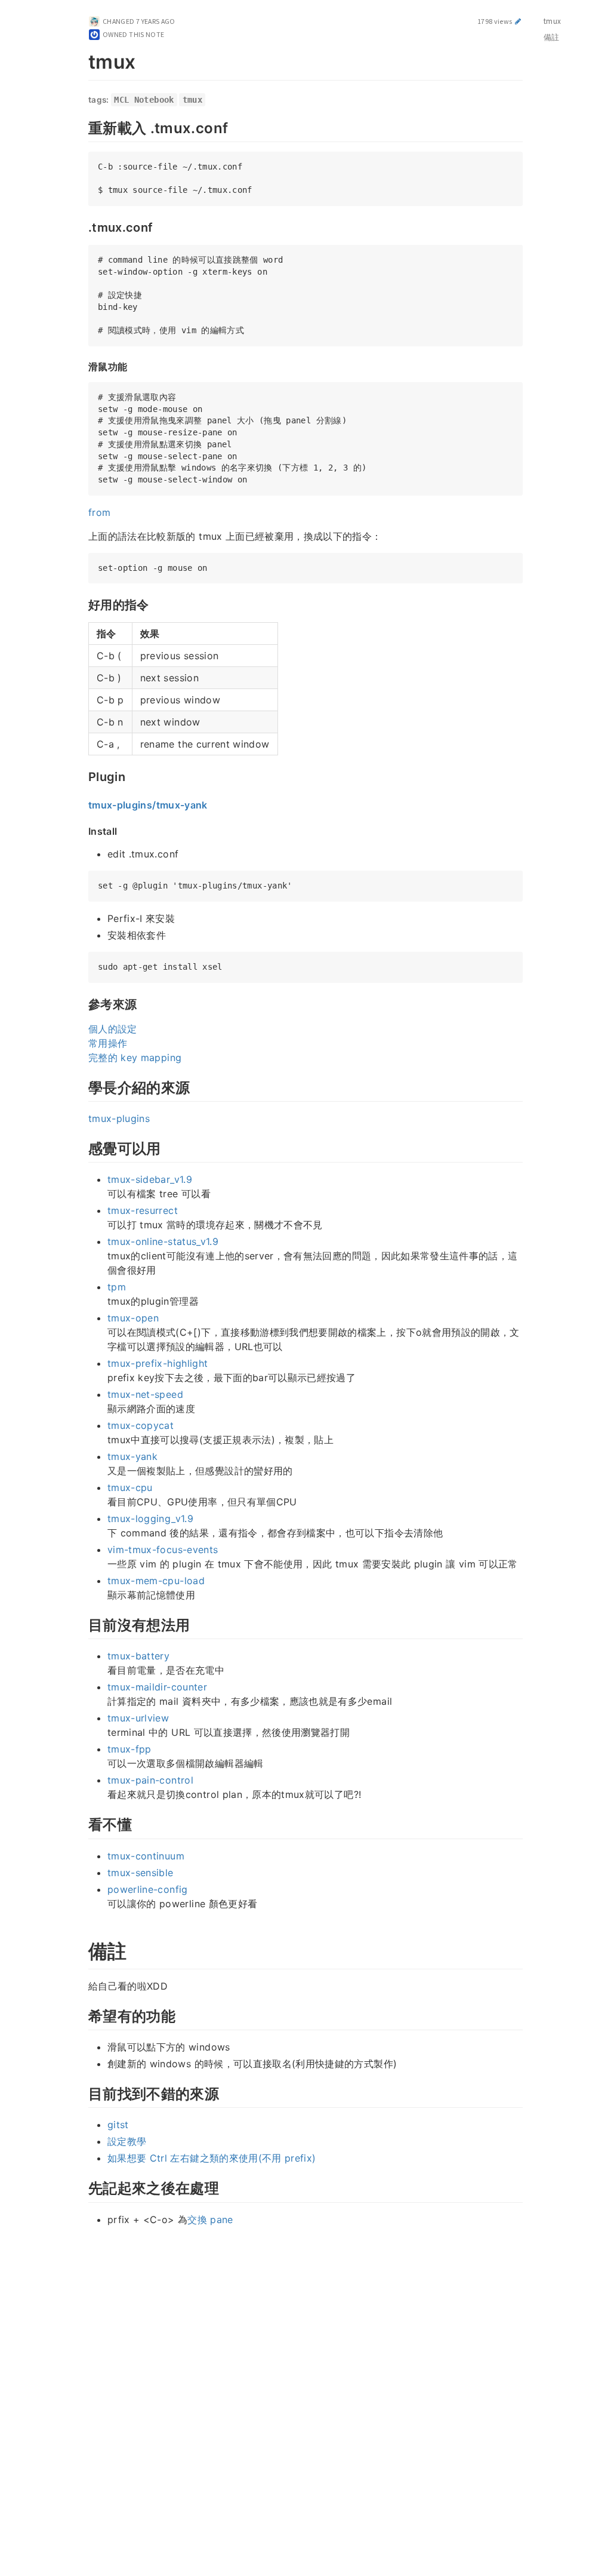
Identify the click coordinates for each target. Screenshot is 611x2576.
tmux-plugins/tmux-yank (148, 805)
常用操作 (108, 1043)
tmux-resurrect (143, 1210)
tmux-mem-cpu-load (156, 1581)
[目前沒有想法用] (82, 1624)
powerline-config (148, 1889)
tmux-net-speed (145, 1394)
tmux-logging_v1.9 (150, 1518)
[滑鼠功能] (82, 366)
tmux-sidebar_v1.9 (150, 1179)
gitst (118, 2125)
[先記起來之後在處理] (82, 2187)
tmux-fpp (129, 1749)
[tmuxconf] (82, 226)
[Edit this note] (518, 21)
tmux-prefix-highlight (158, 1363)
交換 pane (210, 2220)
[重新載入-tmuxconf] (82, 127)
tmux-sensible (141, 1873)
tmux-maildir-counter (157, 1687)
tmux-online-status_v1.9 (163, 1241)
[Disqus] (305, 2400)
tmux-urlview (138, 1718)
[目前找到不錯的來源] (82, 2092)
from (99, 512)
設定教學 (127, 2141)
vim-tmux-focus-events (163, 1550)
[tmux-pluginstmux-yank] (82, 804)
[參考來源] (82, 1003)
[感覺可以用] (82, 1147)
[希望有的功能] (82, 2015)
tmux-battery (138, 1656)
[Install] (82, 831)
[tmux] (82, 60)
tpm (117, 1287)
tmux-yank (132, 1456)
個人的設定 (113, 1029)
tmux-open (133, 1318)
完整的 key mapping (135, 1058)
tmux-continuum (146, 1856)
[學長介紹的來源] (82, 1086)
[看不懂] (82, 1823)
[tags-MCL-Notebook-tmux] (82, 100)
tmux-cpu (130, 1487)
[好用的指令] (82, 604)
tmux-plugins (119, 1118)
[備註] (82, 1949)
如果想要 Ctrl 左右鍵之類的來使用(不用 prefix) (212, 2158)
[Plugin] (82, 776)
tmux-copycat (141, 1425)
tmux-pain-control (150, 1780)
